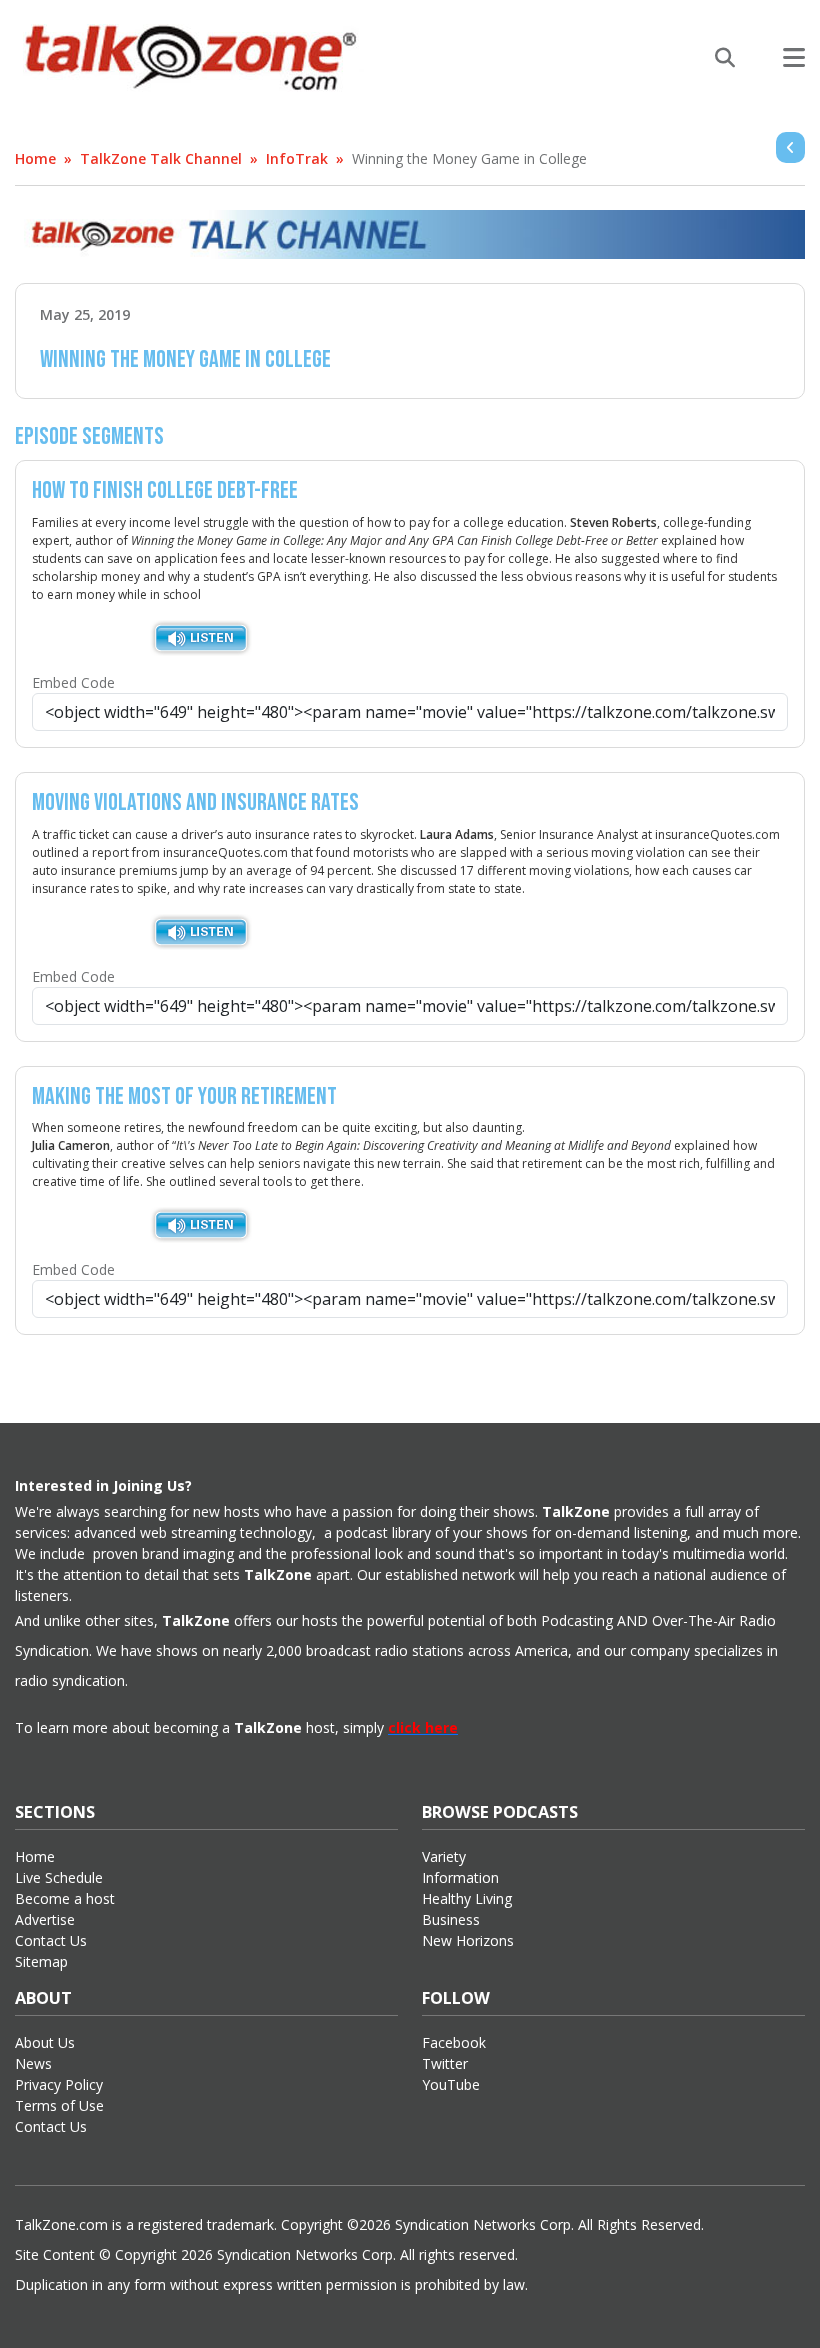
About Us (45, 2042)
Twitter (445, 2063)
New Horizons (468, 1940)
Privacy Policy (59, 2084)
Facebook (454, 2042)
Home (35, 158)
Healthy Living (467, 1898)
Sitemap (41, 1961)
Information (460, 1877)
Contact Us (51, 1940)
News (33, 2063)
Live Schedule (59, 1877)
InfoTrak (297, 158)
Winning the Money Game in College (469, 158)
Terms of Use (59, 2105)
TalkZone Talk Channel (161, 158)
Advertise (45, 1919)
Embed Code (73, 682)
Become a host (65, 1898)
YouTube (451, 2084)
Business (451, 1919)
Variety (444, 1856)
